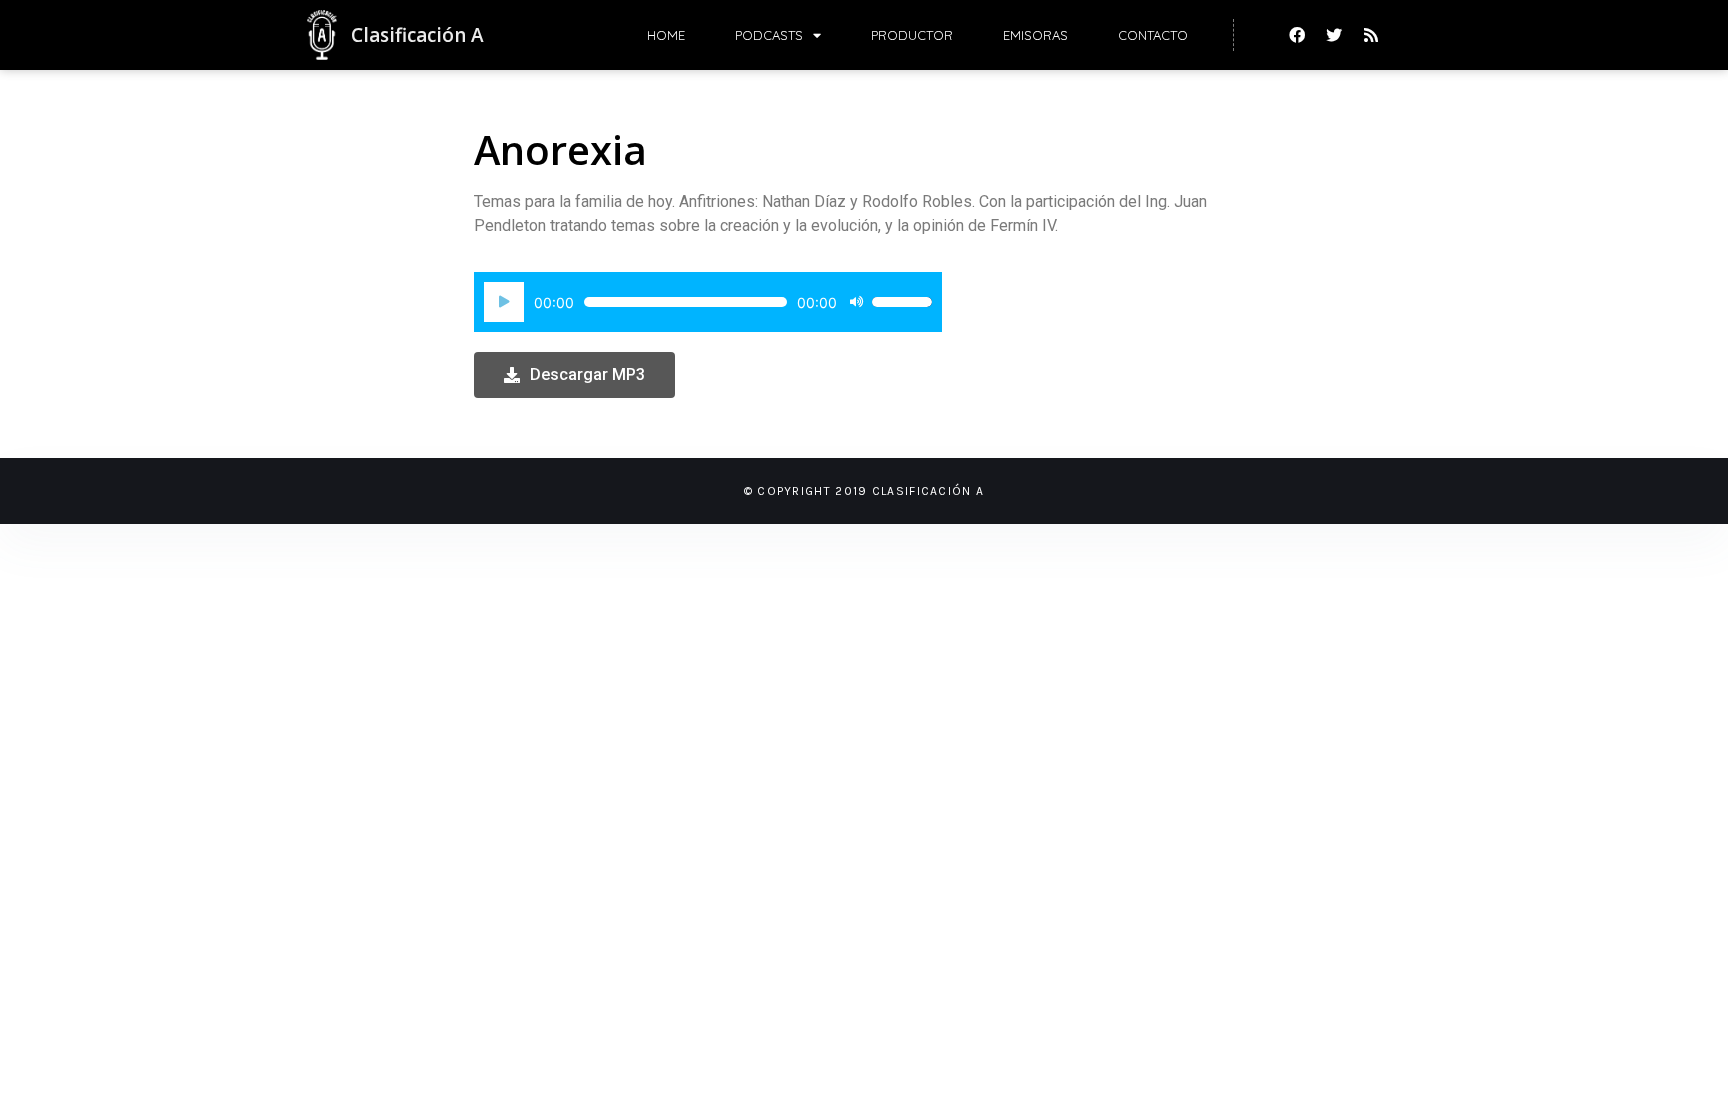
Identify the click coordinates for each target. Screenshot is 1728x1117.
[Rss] (1371, 35)
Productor (912, 35)
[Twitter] (1334, 35)
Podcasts (769, 35)
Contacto (1153, 35)
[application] (708, 302)
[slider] (902, 302)
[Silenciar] (856, 302)
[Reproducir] (504, 302)
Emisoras (1035, 35)
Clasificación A (417, 35)
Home (666, 35)
